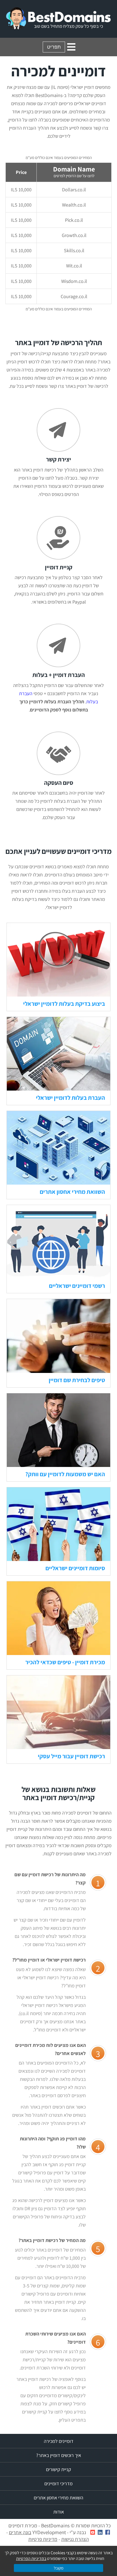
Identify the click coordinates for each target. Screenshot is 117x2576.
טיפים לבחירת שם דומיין (77, 1380)
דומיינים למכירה (59, 2441)
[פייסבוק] (108, 2532)
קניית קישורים (59, 2469)
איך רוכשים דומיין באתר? (59, 2455)
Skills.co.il (74, 250)
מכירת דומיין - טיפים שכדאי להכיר (65, 1662)
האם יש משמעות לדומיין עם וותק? (65, 1474)
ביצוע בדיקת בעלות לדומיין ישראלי (64, 1004)
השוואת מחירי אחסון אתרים (72, 1192)
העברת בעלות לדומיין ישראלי (70, 1098)
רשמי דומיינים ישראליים (77, 1286)
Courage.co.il (74, 296)
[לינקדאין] (100, 2532)
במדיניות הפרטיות (31, 2558)
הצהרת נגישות (75, 2539)
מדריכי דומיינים (59, 2483)
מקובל (59, 2568)
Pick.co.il (74, 220)
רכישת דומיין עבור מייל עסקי (71, 1756)
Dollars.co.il (74, 190)
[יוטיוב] (93, 2532)
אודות (59, 2512)
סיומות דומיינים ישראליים (75, 1568)
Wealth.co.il (74, 205)
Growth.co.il (74, 235)
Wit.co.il (74, 266)
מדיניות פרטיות (43, 2539)
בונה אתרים (20, 2532)
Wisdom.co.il (74, 281)
